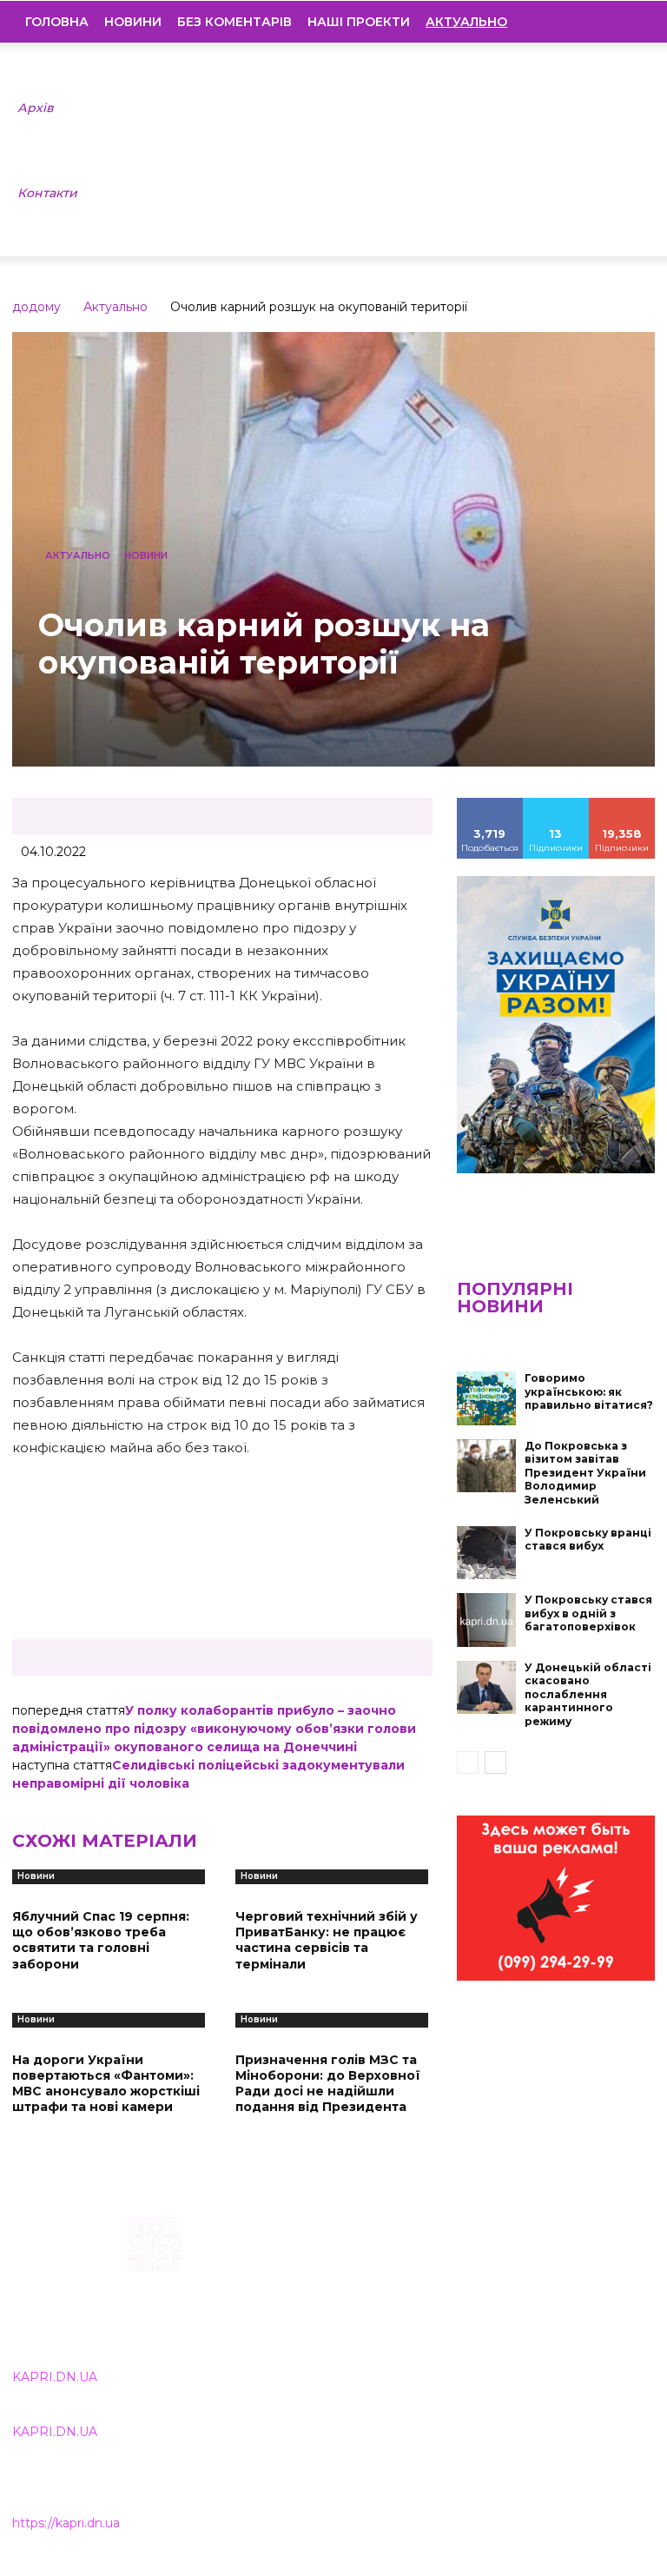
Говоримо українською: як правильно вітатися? (589, 1391)
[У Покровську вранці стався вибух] (486, 1553)
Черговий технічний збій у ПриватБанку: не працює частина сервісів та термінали (327, 1940)
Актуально (116, 307)
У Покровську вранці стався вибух (588, 1540)
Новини (133, 22)
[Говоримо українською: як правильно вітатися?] (486, 1398)
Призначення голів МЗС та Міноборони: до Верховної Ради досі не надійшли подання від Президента (328, 2084)
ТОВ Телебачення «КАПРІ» (307, 2303)
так (490, 804)
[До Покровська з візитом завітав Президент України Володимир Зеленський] (486, 1466)
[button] (629, 22)
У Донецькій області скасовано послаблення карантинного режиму (588, 1694)
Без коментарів (234, 22)
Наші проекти (359, 22)
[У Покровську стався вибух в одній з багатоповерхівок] (486, 1620)
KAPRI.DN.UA (55, 2377)
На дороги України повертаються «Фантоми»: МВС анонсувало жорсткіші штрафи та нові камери (106, 2084)
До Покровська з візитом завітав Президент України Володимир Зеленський (585, 1473)
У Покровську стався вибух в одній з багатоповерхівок (588, 1613)
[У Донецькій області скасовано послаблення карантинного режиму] (486, 1688)
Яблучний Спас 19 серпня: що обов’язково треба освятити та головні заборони (101, 1940)
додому (36, 307)
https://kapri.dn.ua (66, 2523)
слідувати (556, 804)
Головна (57, 22)
